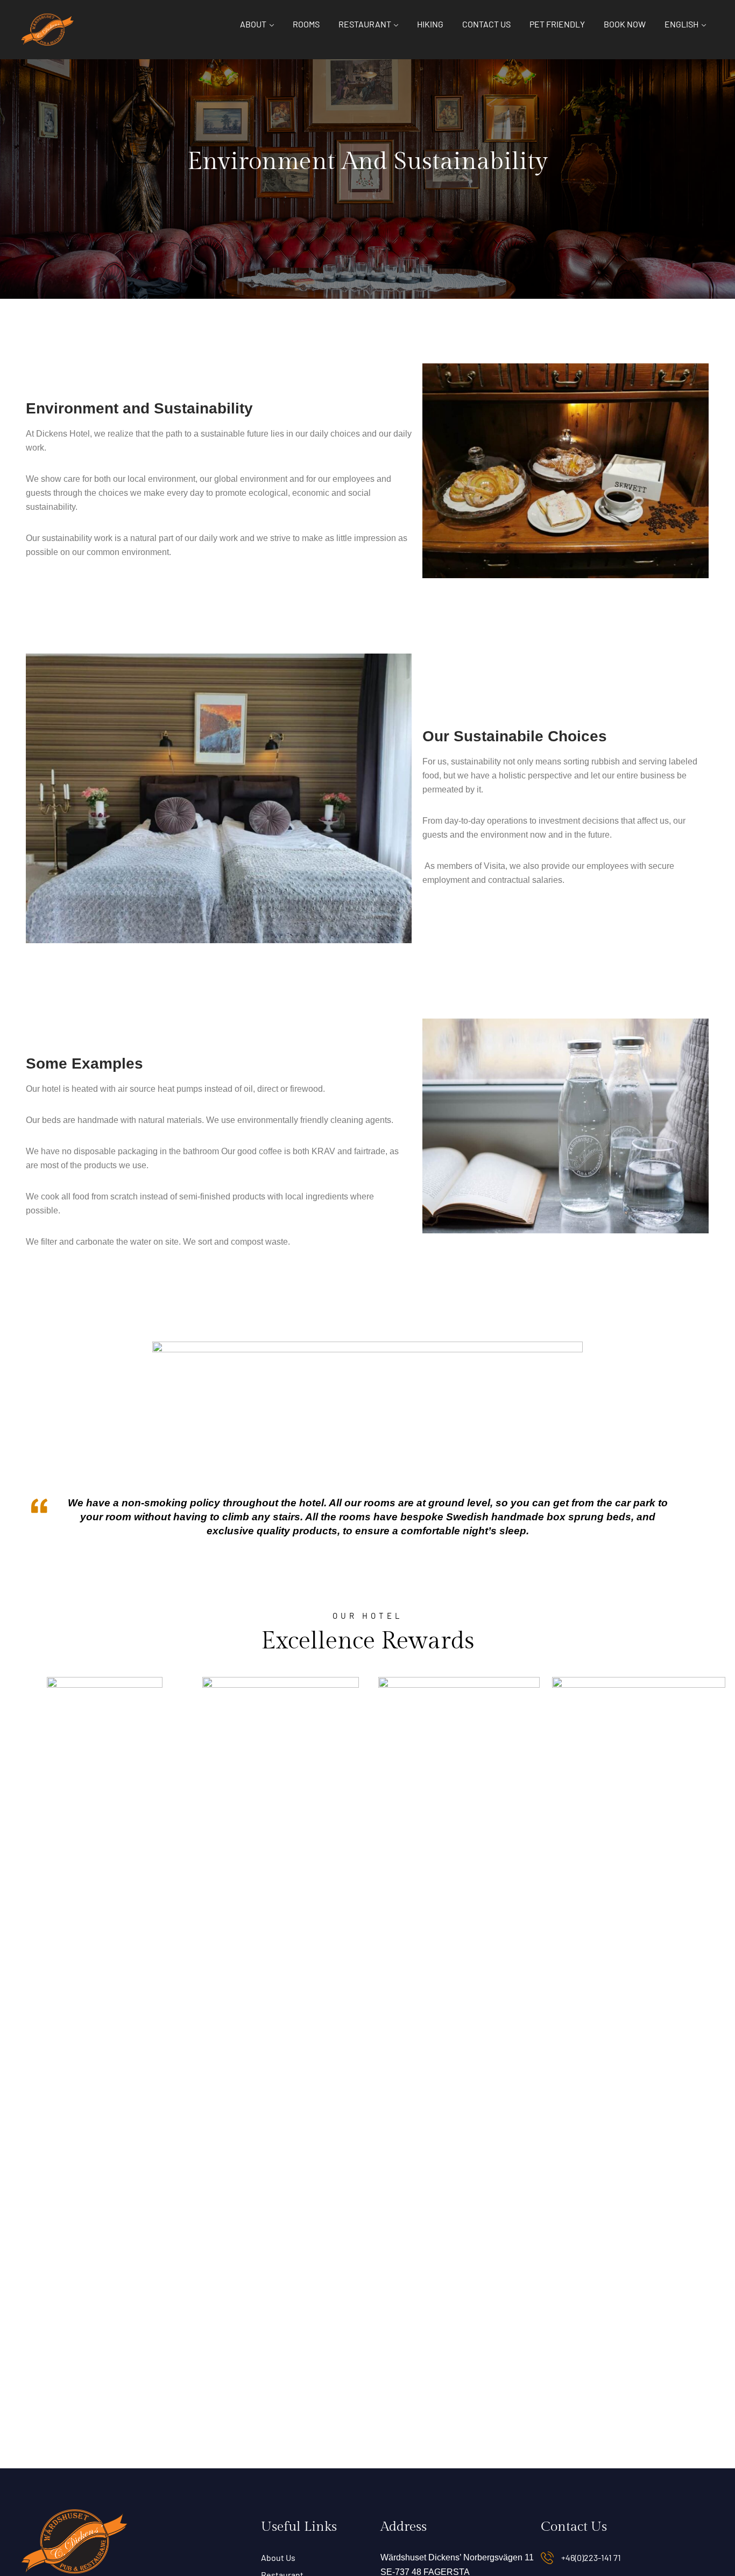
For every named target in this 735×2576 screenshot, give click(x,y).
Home (301, 182)
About (253, 24)
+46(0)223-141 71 (591, 2557)
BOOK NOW (625, 24)
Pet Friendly (557, 24)
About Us (278, 2557)
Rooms (306, 24)
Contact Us (486, 24)
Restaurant (365, 24)
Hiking (430, 24)
